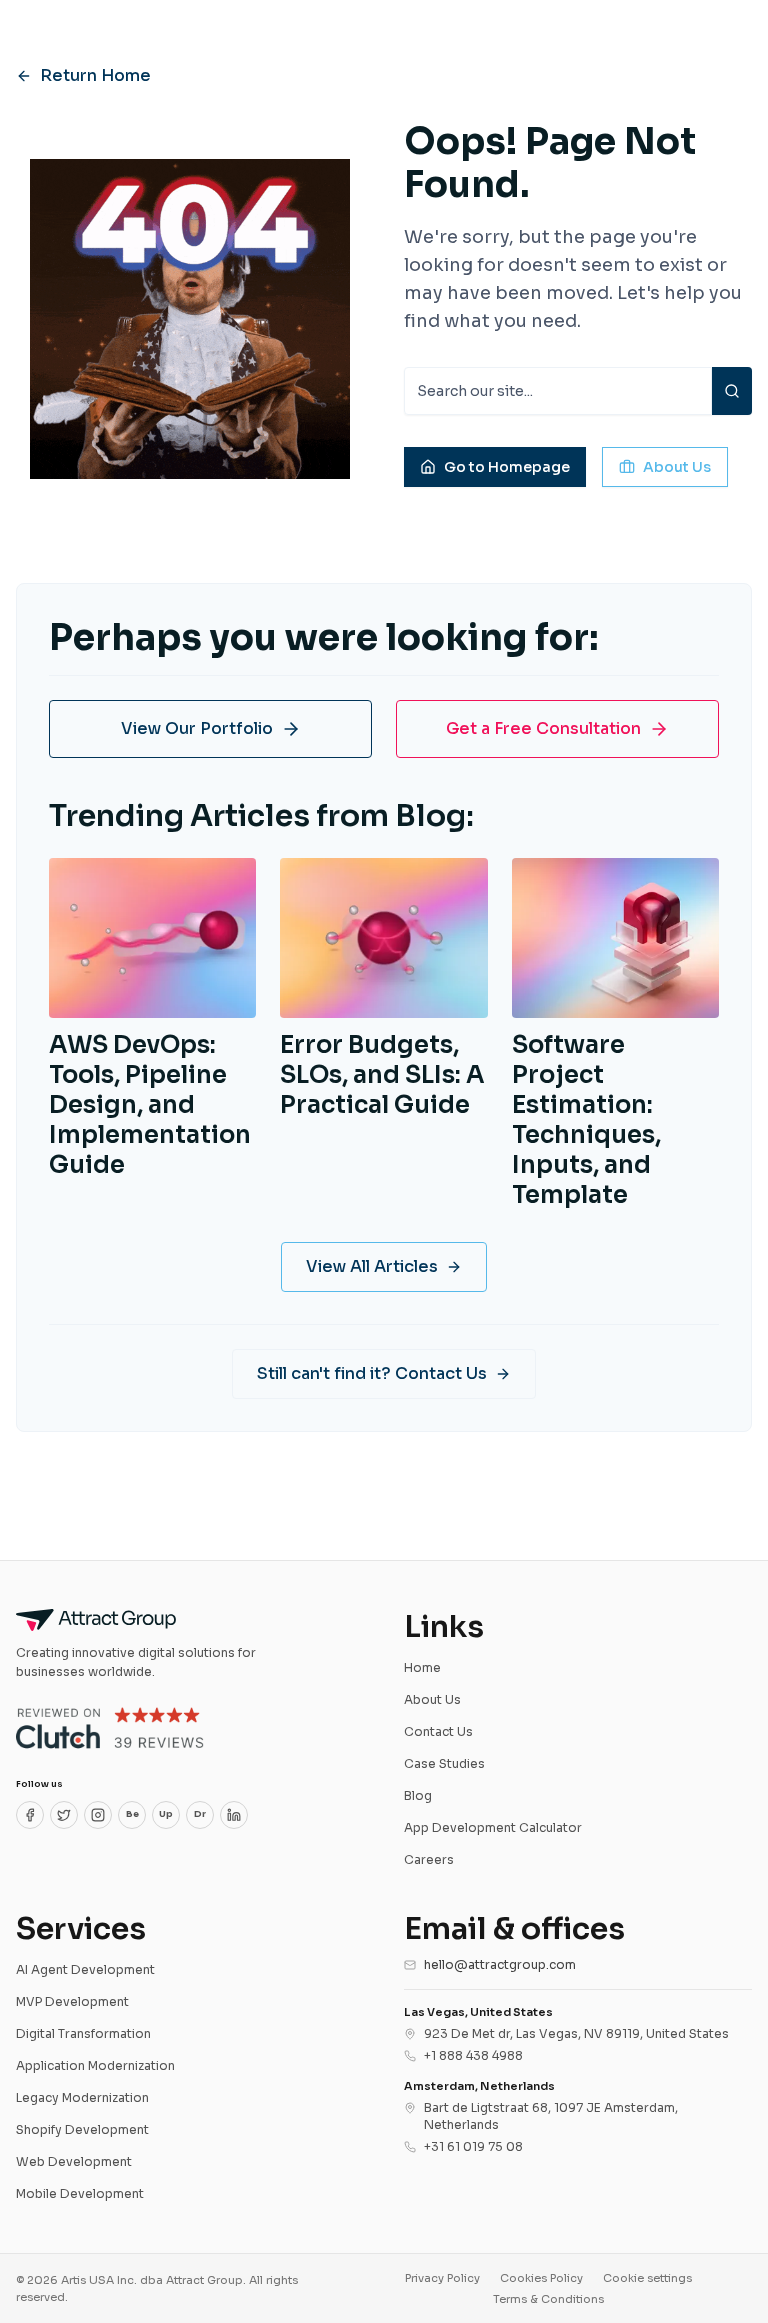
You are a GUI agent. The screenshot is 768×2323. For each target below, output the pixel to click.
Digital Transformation (83, 2033)
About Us (677, 467)
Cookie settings (647, 2278)
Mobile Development (80, 2193)
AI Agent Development (85, 1969)
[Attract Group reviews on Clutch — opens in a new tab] (110, 1728)
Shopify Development (82, 2129)
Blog (418, 1795)
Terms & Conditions (548, 2299)
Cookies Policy (541, 2278)
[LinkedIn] (234, 1815)
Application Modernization (95, 2065)
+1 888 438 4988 (473, 2055)
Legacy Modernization (82, 2097)
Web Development (74, 2161)
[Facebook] (30, 1815)
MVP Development (72, 2001)
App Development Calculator (493, 1827)
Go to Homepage (507, 467)
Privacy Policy (442, 2278)
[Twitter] (64, 1815)
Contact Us (438, 1731)
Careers (429, 1859)
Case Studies (444, 1763)
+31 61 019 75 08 (473, 2146)
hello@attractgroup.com (500, 1964)
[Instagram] (98, 1815)
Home (422, 1667)
